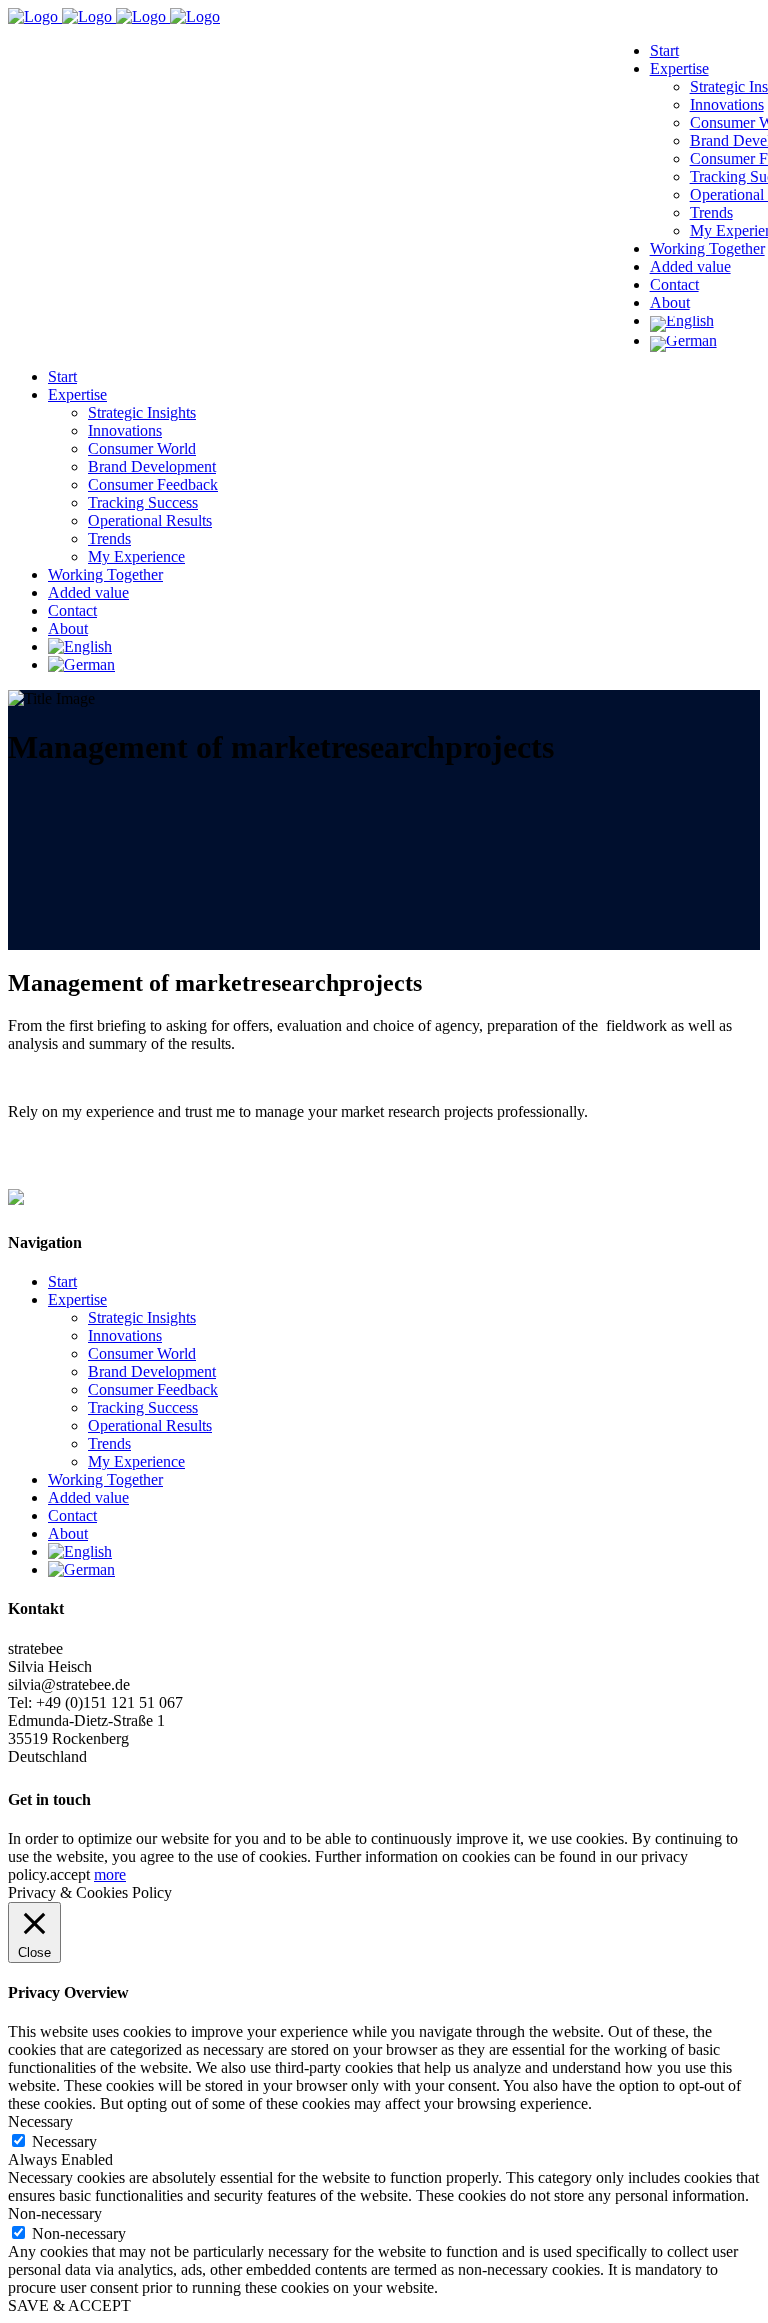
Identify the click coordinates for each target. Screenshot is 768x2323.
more (110, 1874)
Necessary (64, 2141)
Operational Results (150, 1425)
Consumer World (142, 1353)
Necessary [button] (40, 2121)
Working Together (105, 1479)
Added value (88, 1497)
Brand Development (152, 1371)
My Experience (136, 1461)
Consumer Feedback (153, 1389)
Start (62, 1281)
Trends (109, 1443)
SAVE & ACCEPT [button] (69, 2305)
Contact (72, 1515)
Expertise (77, 1299)
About (68, 1533)
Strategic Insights (142, 1317)
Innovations (125, 1335)
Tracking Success (143, 1407)
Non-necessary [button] (55, 2213)
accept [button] (70, 1874)
